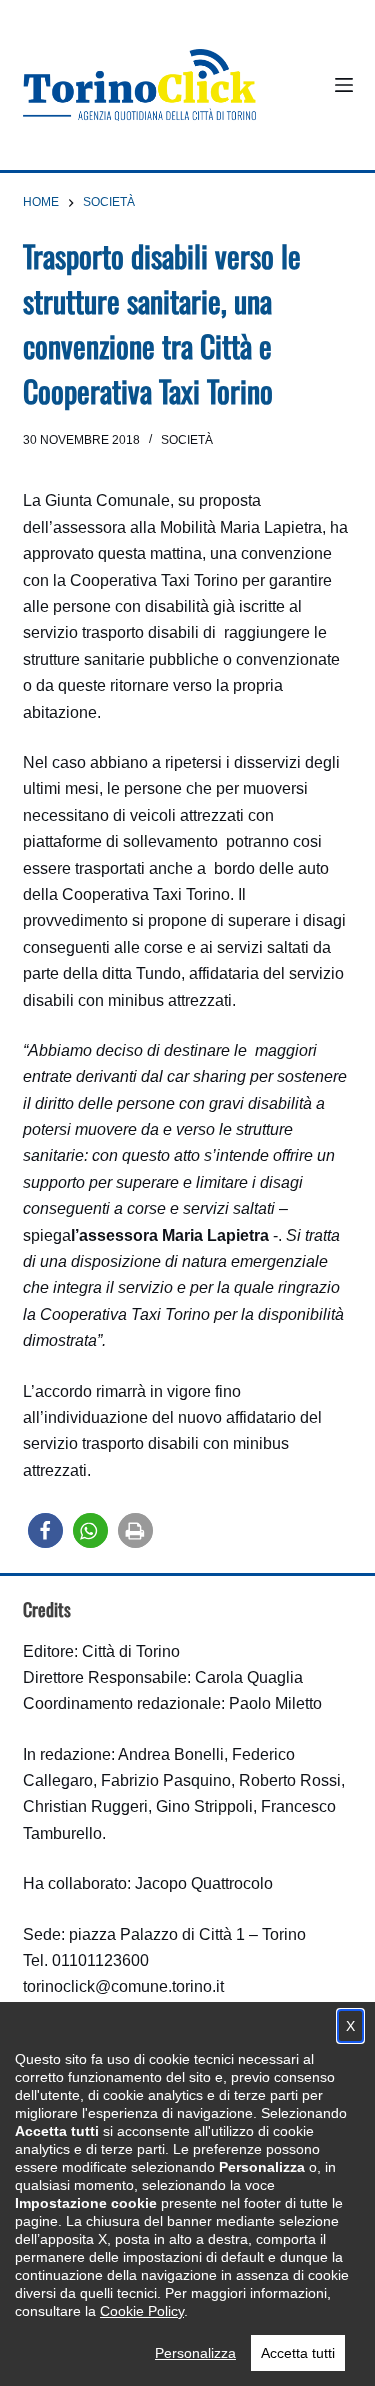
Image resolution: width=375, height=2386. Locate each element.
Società (187, 440)
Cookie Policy (142, 2311)
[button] (45, 1530)
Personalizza (195, 2353)
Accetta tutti (298, 2353)
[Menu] (344, 85)
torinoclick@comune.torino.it (123, 1986)
